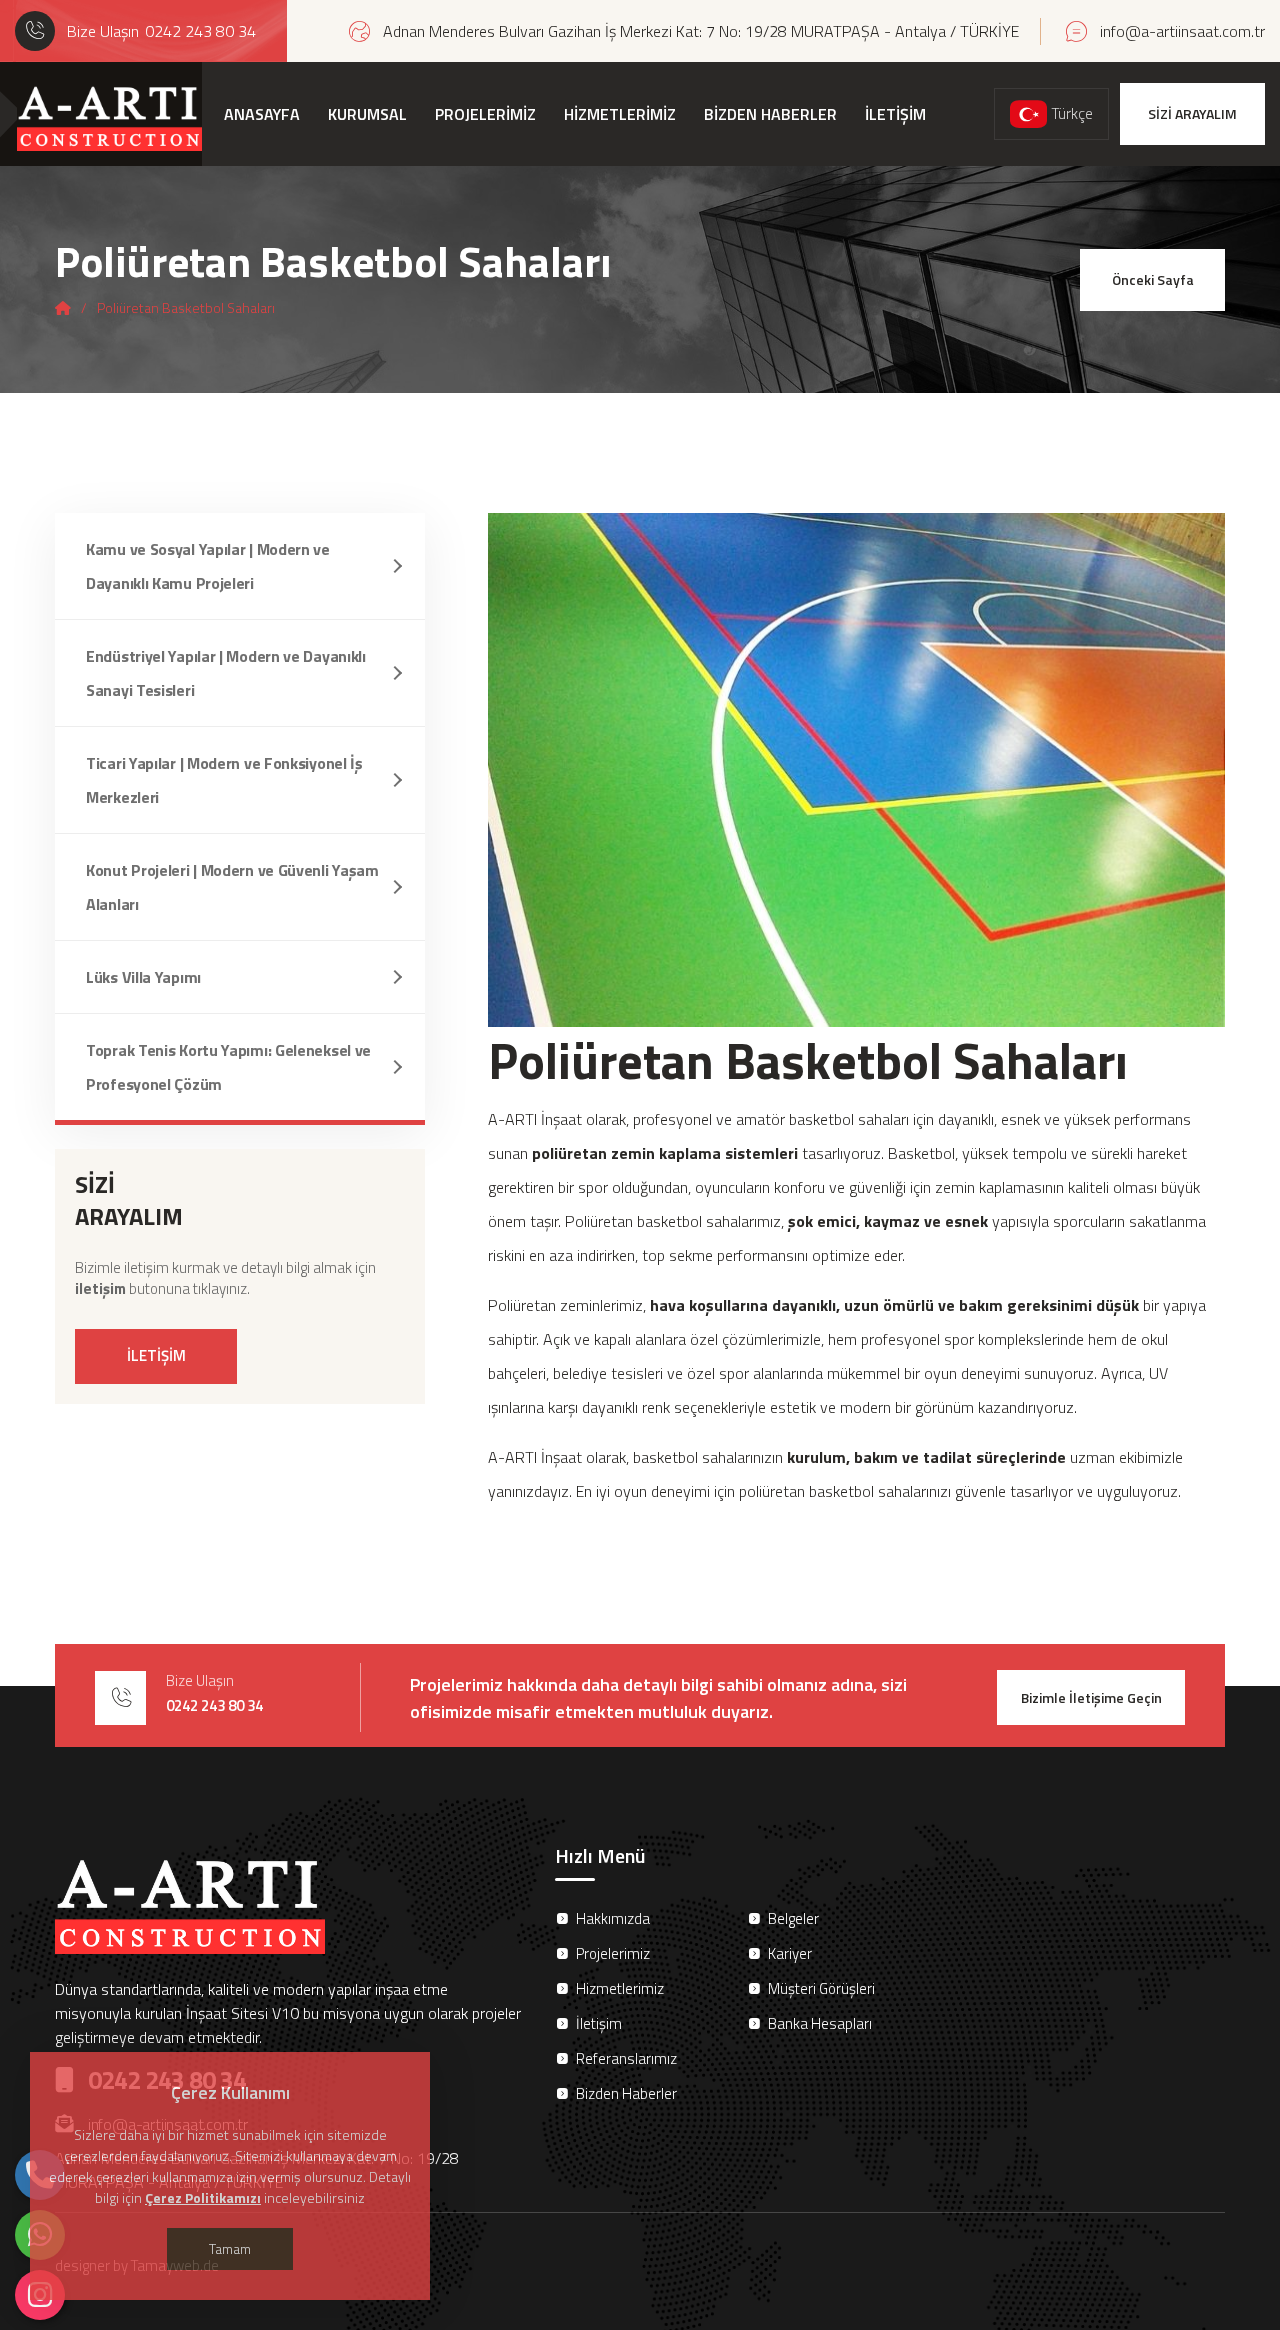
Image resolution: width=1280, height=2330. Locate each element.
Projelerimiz (613, 1953)
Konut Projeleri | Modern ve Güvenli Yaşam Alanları (232, 887)
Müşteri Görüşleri (821, 1988)
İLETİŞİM (895, 114)
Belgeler (793, 1918)
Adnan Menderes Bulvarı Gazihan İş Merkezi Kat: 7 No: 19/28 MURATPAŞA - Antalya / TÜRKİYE (701, 31)
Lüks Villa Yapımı (143, 977)
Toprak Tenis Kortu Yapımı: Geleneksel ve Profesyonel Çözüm (228, 1067)
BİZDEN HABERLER (770, 114)
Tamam (230, 2248)
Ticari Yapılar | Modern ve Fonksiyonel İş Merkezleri (224, 780)
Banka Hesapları (820, 2023)
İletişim (599, 2023)
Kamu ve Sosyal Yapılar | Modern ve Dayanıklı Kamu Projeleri (208, 566)
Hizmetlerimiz (620, 1988)
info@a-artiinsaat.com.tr (1182, 31)
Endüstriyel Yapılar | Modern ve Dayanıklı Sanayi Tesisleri (226, 673)
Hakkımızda (613, 1918)
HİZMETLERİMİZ (620, 114)
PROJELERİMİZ (485, 114)
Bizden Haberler (626, 2093)
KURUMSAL (367, 114)
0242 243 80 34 (200, 31)
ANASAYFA (262, 114)
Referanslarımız (626, 2058)
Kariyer (790, 1953)
